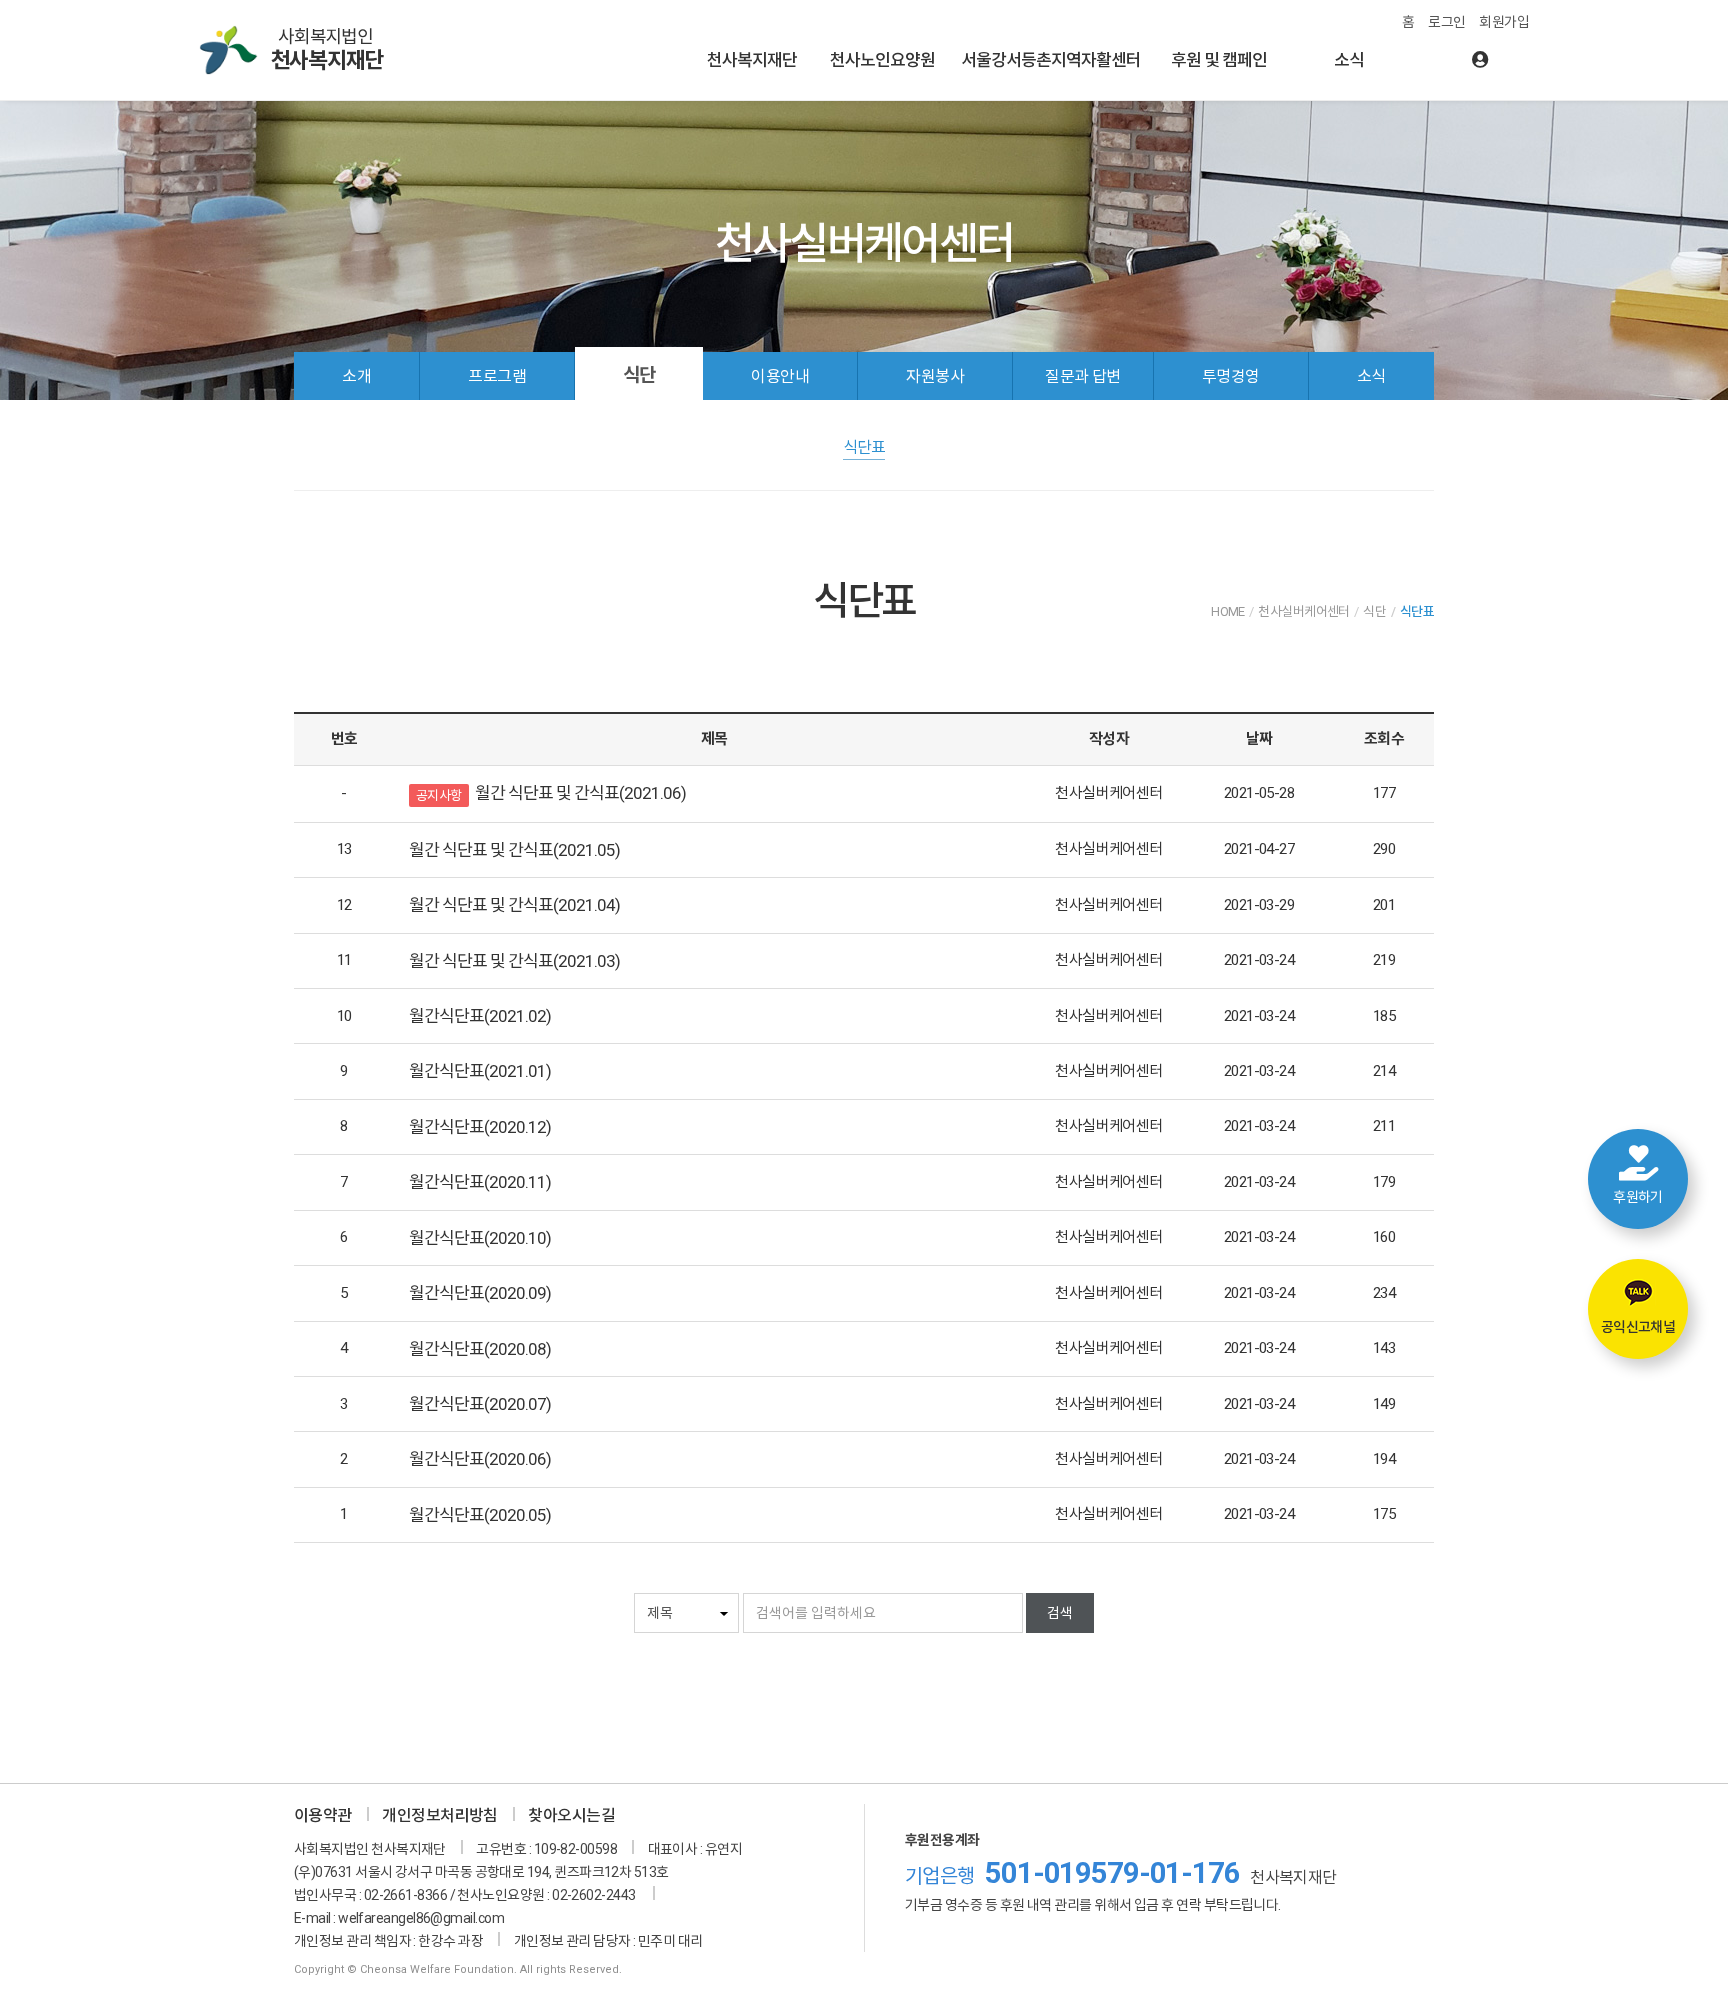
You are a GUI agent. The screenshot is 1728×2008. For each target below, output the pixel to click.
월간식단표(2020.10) (480, 1238)
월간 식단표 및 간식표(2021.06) (580, 793)
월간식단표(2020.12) (480, 1127)
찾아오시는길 (571, 1815)
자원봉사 (935, 376)
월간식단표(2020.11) (480, 1182)
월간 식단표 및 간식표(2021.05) (514, 850)
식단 (639, 375)
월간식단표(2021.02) (480, 1016)
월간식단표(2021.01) (480, 1071)
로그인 (1446, 22)
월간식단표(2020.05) (480, 1515)
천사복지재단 (752, 60)
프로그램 (497, 376)
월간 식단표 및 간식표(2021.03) (514, 961)
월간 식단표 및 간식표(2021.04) (514, 905)
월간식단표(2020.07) (480, 1404)
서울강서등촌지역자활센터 (1051, 60)
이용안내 (780, 376)
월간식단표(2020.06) (480, 1459)
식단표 (864, 447)
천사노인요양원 (882, 60)
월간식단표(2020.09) (480, 1293)
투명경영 (1231, 376)
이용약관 (323, 1815)
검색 (1060, 1613)
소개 (356, 376)
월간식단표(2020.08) (480, 1349)
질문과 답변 (1083, 376)
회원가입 (1504, 22)
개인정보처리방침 (440, 1815)
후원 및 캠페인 (1219, 60)
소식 (1349, 60)
